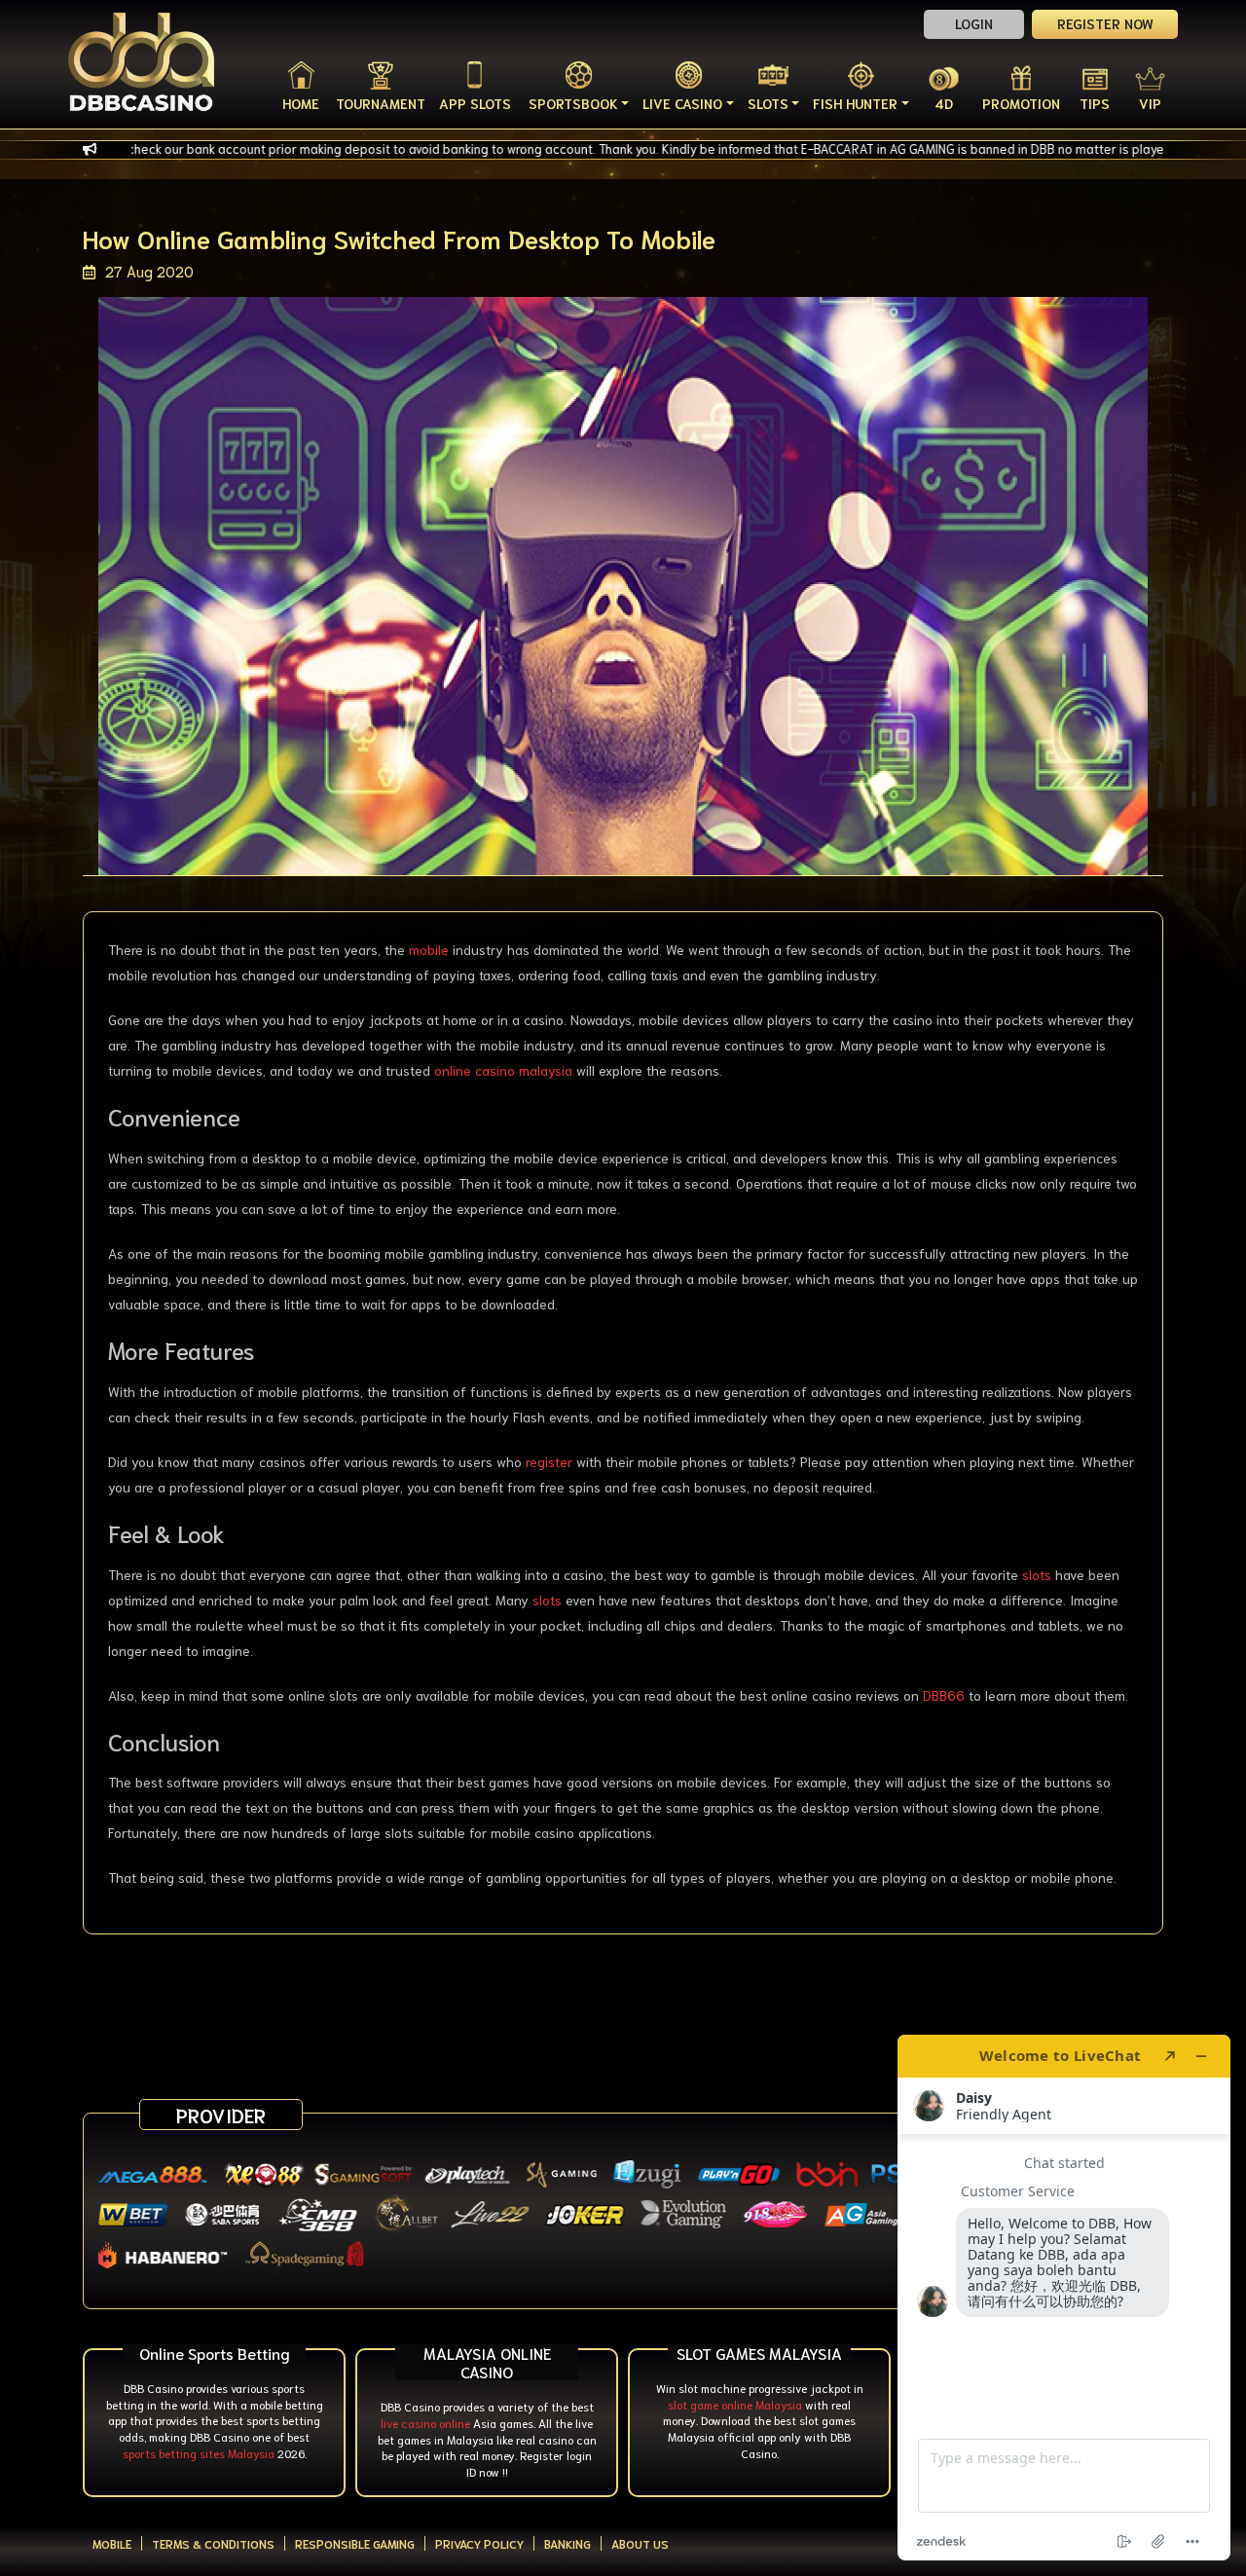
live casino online (425, 2423)
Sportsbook (573, 103)
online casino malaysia (503, 1070)
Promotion (1021, 103)
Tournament (381, 103)
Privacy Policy (479, 2543)
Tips (1095, 103)
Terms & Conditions (213, 2543)
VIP (1150, 103)
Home (301, 103)
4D (944, 103)
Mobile (112, 2543)
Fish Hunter (855, 103)
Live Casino (682, 103)
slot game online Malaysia (735, 2404)
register (549, 1461)
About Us (640, 2543)
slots (1037, 1574)
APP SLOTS (475, 103)
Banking (568, 2543)
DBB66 (944, 1695)
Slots (768, 103)
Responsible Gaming (355, 2543)
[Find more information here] (1064, 2298)
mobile (429, 949)
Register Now (1105, 23)
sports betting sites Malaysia (199, 2453)
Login (974, 23)
